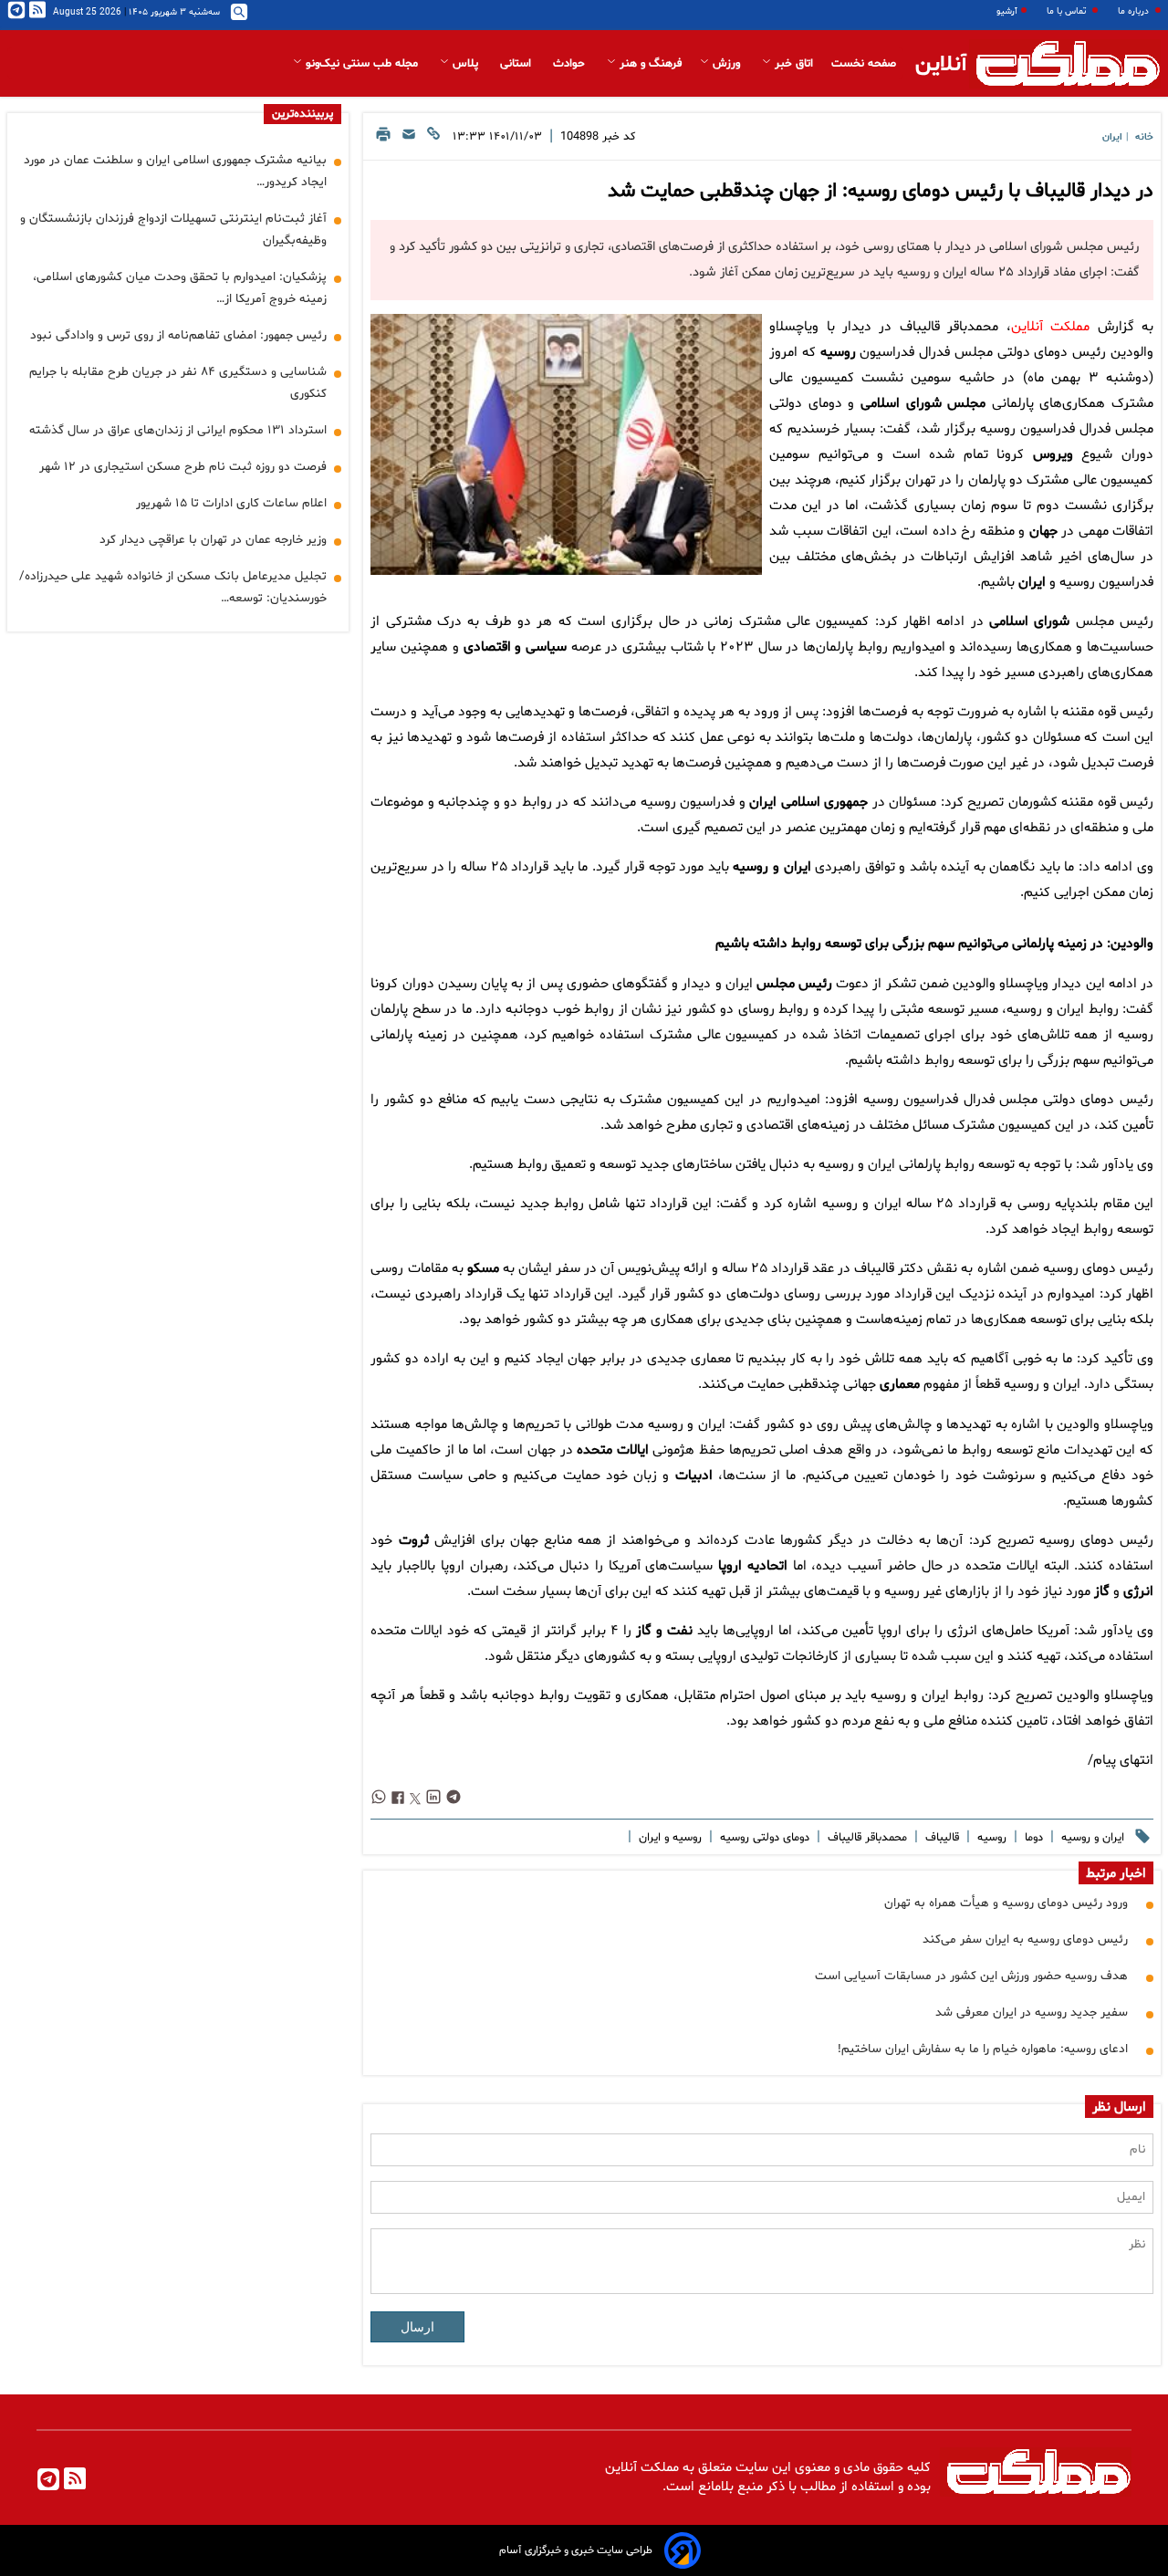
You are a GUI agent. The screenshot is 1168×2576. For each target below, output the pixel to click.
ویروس (1053, 455)
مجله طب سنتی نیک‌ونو (362, 64)
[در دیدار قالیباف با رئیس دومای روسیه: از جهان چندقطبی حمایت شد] (566, 444)
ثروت (414, 1541)
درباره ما (1135, 11)
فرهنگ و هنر (649, 64)
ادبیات (694, 1476)
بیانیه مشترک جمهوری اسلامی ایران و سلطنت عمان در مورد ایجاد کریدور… (175, 171)
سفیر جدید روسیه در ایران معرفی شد (1032, 2013)
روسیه (838, 353)
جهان (1043, 532)
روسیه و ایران (668, 1838)
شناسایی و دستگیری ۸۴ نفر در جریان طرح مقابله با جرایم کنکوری (178, 383)
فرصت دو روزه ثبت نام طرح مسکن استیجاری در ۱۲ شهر (183, 467)
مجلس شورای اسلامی (923, 404)
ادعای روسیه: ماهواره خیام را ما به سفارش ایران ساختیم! (983, 2049)
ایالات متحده (613, 1450)
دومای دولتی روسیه (763, 1838)
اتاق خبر (792, 64)
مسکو (483, 1269)
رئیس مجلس (794, 984)
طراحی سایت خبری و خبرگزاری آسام (576, 2550)
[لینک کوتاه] (433, 139)
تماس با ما (1068, 11)
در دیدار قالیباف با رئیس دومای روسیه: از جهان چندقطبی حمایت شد (881, 192)
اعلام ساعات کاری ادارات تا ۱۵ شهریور (231, 503)
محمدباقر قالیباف (866, 1838)
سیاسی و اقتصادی (515, 647)
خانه (1144, 137)
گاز (1102, 1592)
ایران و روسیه (772, 867)
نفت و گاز (664, 1631)
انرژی (1138, 1592)
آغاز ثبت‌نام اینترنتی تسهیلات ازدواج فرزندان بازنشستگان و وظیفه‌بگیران (173, 229)
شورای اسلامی (1029, 622)
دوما (1032, 1838)
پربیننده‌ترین (302, 114)
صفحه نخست (864, 64)
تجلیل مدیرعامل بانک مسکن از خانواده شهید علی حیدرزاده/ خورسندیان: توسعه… (173, 587)
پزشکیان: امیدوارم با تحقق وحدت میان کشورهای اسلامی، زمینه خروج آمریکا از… (180, 288)
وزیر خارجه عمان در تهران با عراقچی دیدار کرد (213, 540)
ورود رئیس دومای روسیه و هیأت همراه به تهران (1006, 1903)
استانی (517, 64)
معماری (900, 1385)
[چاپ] (383, 139)
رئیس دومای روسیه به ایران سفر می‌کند (1025, 1940)
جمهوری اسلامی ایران (808, 803)
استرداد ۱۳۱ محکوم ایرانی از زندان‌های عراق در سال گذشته (178, 430)
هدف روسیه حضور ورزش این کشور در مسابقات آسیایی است (971, 1976)
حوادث (571, 64)
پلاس (465, 64)
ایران (1112, 137)
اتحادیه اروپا (753, 1566)
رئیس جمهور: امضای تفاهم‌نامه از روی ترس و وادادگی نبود (178, 335)
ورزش (726, 64)
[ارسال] (409, 139)
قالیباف (940, 1838)
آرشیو (1007, 11)
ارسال (417, 2327)
